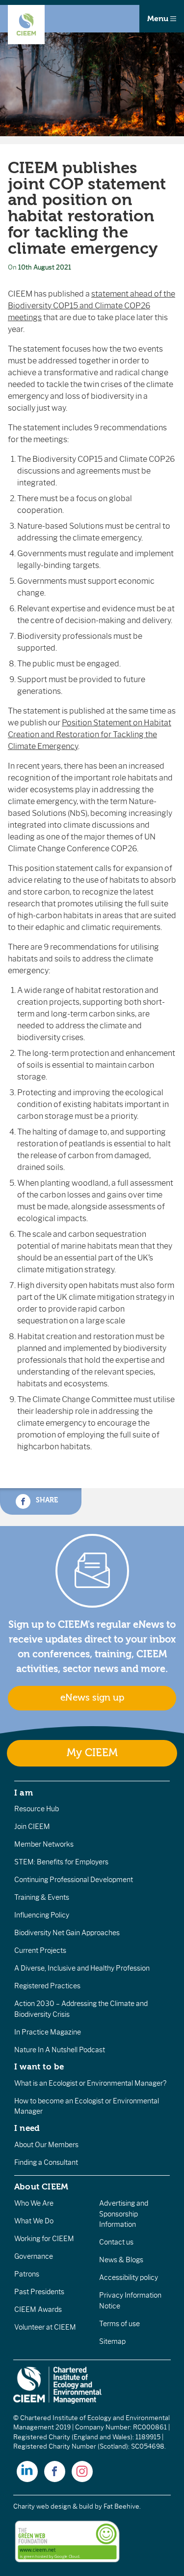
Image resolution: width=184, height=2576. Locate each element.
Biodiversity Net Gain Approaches (67, 1933)
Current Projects (40, 1950)
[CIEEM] (26, 25)
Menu (159, 19)
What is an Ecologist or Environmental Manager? (90, 2083)
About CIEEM (41, 2187)
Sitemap (112, 2341)
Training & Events (42, 1897)
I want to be (39, 2067)
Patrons (27, 2274)
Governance (34, 2256)
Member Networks (44, 1844)
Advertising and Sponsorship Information (124, 2214)
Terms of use (119, 2324)
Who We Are (34, 2203)
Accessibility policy (129, 2277)
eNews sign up (92, 1698)
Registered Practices (47, 1986)
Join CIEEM (32, 1827)
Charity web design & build (53, 2506)
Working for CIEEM (44, 2239)
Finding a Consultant (46, 2162)
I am (24, 1793)
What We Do (34, 2221)
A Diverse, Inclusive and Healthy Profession (82, 1968)
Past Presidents (39, 2292)
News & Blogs (121, 2260)
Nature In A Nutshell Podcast (60, 2050)
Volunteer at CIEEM (45, 2327)
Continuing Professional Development (74, 1880)
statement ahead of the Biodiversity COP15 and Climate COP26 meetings (92, 306)
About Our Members (46, 2145)
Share (46, 1500)
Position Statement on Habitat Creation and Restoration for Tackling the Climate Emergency (90, 734)
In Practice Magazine (48, 2032)
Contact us (116, 2242)
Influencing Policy (42, 1915)
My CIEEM (92, 1753)
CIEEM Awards (38, 2309)
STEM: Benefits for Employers (61, 1862)
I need (27, 2128)
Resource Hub (37, 1809)
